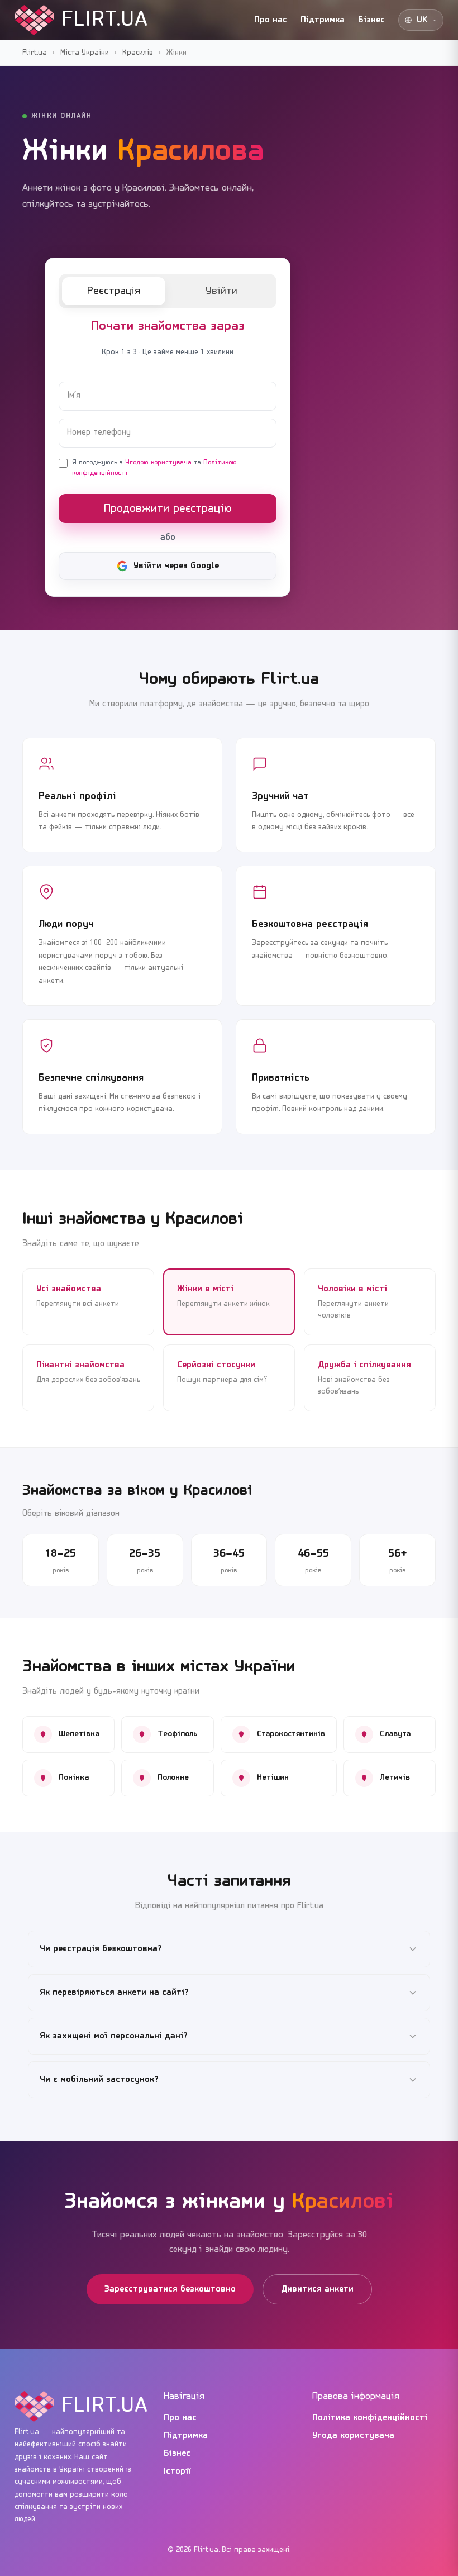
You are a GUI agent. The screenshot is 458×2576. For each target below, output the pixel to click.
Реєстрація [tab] (114, 291)
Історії (178, 2472)
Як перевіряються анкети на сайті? (114, 1993)
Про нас (271, 20)
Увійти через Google (176, 566)
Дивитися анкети (317, 2289)
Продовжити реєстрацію (168, 509)
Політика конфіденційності (370, 2418)
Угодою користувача (158, 462)
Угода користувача (353, 2436)
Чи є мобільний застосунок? (99, 2080)
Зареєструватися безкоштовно (170, 2289)
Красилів (138, 53)
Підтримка (323, 20)
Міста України (85, 53)
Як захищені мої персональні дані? (114, 2036)
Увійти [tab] (221, 291)
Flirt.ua (35, 53)
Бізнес (371, 20)
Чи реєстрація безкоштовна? (101, 1949)
